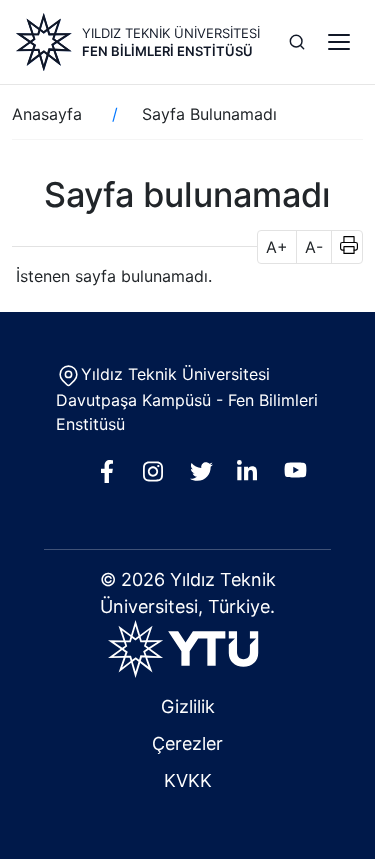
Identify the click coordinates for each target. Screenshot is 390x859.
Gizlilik (188, 706)
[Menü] (339, 42)
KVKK (188, 780)
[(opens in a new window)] (187, 649)
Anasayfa (47, 114)
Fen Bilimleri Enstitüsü (167, 51)
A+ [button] (277, 247)
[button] (342, 247)
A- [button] (314, 247)
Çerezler (187, 743)
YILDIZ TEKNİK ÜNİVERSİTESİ (171, 33)
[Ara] (297, 42)
